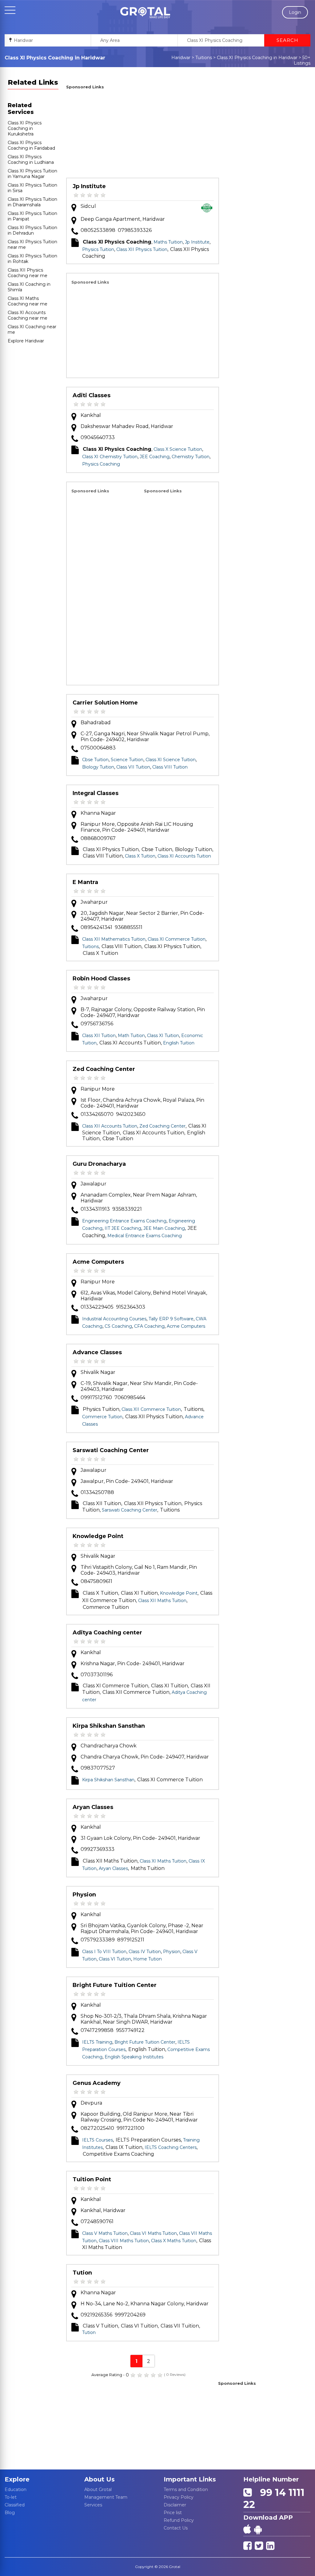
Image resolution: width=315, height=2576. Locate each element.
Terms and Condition (186, 2489)
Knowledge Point (98, 1536)
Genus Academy (97, 2083)
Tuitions (204, 58)
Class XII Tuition (99, 1036)
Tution (82, 2273)
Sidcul (88, 206)
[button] (145, 13)
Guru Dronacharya (99, 1164)
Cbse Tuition (95, 760)
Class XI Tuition (163, 1036)
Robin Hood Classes (101, 979)
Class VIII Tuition (170, 767)
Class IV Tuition (145, 1952)
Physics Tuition (98, 249)
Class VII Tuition (133, 767)
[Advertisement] (143, 135)
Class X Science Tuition (178, 449)
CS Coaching (118, 1326)
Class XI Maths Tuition (163, 1861)
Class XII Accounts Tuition (110, 1126)
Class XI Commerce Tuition (177, 939)
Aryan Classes (93, 1807)
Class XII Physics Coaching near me (28, 273)
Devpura (91, 2103)
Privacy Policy (179, 2497)
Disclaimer (175, 2505)
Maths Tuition (168, 242)
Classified (15, 2505)
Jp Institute (89, 186)
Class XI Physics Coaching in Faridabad (31, 145)
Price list (173, 2513)
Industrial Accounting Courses (114, 1319)
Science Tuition (127, 760)
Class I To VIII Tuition (104, 1952)
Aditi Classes (92, 395)
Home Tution (148, 1959)
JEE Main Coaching (164, 1228)
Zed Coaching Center (104, 1069)
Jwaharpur (94, 902)
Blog (10, 2513)
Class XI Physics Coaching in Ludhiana (31, 159)
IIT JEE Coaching (123, 1228)
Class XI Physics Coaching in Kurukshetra (25, 128)
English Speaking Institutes (134, 2057)
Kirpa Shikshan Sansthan (109, 1726)
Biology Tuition (98, 767)
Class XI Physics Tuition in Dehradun (32, 230)
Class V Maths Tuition (105, 2233)
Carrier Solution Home (105, 703)
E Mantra (85, 882)
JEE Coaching (155, 457)
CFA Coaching (149, 1326)
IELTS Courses (98, 2140)
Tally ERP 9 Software (171, 1319)
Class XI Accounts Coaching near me (28, 315)
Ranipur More (98, 1089)
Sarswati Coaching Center (111, 1450)
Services (93, 2505)
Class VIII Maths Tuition (124, 2241)
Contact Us (176, 2528)
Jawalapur (94, 1184)
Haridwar (181, 58)
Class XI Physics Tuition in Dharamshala (32, 202)
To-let (11, 2497)
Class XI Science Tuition (171, 760)
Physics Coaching (101, 464)
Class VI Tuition (115, 1959)
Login (295, 12)
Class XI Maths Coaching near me (28, 301)
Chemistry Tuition (191, 457)
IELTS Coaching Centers (171, 2147)
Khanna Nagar (98, 813)
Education (16, 2489)
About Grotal (98, 2489)
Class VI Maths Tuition (153, 2233)
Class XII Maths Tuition (162, 1601)
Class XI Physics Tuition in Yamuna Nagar (32, 174)
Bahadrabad (96, 723)
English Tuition (179, 1043)
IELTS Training (97, 2042)
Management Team (106, 2497)
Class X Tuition (140, 856)
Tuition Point (92, 2179)
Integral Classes (96, 793)
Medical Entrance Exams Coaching (145, 1236)
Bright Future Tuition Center (115, 1985)
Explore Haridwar (26, 341)
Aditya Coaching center (107, 1633)
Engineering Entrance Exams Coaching (124, 1221)
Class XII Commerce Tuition (151, 1409)
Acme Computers (98, 1262)
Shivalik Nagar (98, 1372)
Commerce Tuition (102, 1417)
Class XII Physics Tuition (142, 249)
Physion (84, 1895)
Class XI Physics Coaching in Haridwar (257, 58)
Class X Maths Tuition (174, 2241)
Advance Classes (97, 1352)
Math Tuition (131, 1036)
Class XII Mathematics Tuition (114, 939)
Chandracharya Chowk (109, 1746)
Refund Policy (179, 2520)
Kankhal (91, 415)
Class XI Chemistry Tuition (110, 457)
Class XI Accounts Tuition (184, 856)
